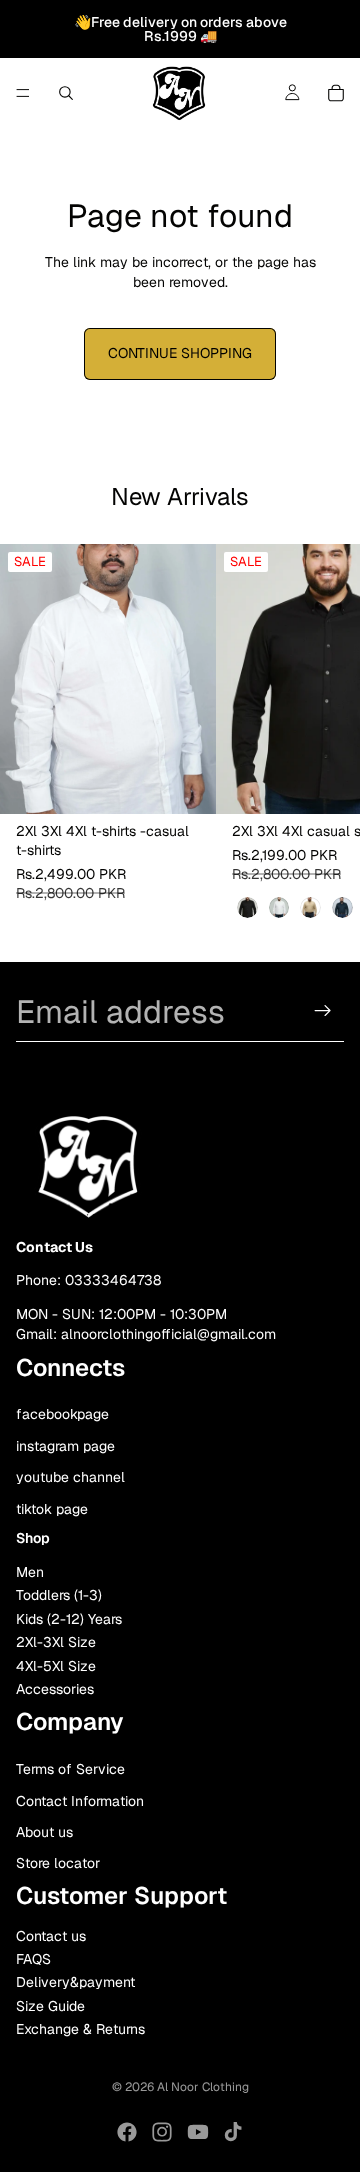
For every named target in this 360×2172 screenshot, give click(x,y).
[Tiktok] (233, 2132)
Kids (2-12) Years (69, 1619)
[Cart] (336, 93)
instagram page (65, 1446)
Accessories (55, 1689)
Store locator (58, 1864)
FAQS (33, 1959)
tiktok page (52, 1509)
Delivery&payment (75, 1983)
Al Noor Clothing (203, 2087)
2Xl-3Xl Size (56, 1643)
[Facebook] (127, 2132)
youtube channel (70, 1478)
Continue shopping (180, 353)
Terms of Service (70, 1770)
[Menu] (23, 93)
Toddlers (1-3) (59, 1596)
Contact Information (80, 1801)
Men (30, 1573)
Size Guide (50, 2006)
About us (44, 1832)
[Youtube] (198, 2132)
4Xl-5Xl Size (56, 1666)
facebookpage (62, 1414)
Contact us (51, 1936)
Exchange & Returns (80, 2030)
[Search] (66, 93)
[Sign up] (323, 1011)
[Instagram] (162, 2132)
